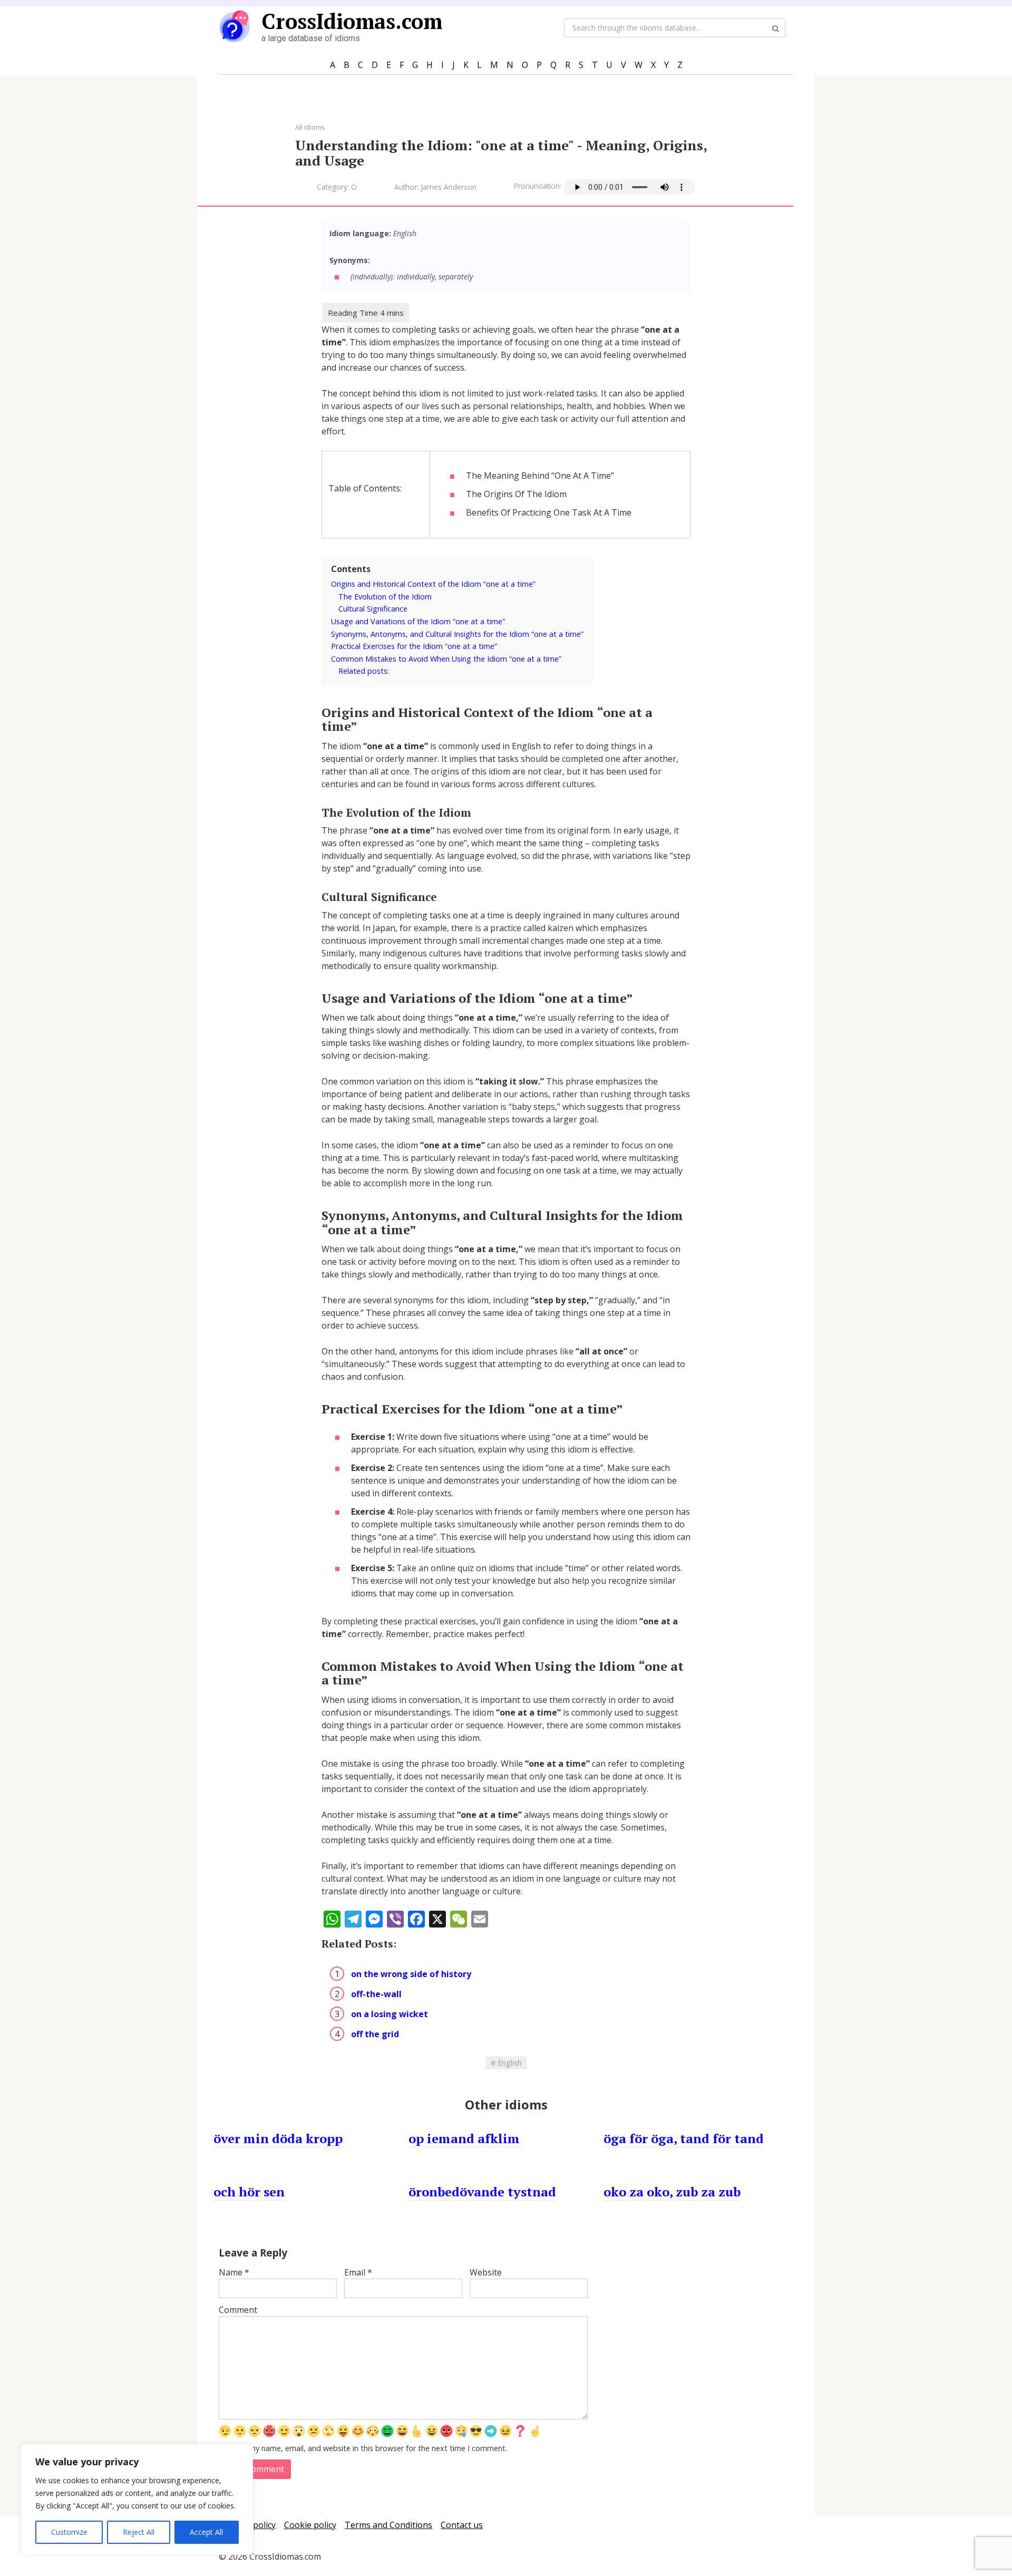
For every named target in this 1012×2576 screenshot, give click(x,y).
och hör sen (249, 2192)
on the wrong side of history (411, 1974)
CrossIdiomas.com (352, 21)
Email (358, 2272)
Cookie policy (310, 2525)
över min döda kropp (278, 2138)
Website (486, 2272)
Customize (69, 2532)
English (510, 2063)
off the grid (375, 2034)
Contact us (462, 2525)
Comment (238, 2310)
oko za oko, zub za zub (672, 2192)
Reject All (139, 2532)
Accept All (206, 2532)
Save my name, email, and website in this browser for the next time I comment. (369, 2448)
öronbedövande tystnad (482, 2192)
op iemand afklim (464, 2138)
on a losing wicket (390, 2014)
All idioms (310, 127)
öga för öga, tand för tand (684, 2138)
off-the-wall (376, 1994)
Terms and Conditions (388, 2525)
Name (234, 2272)
